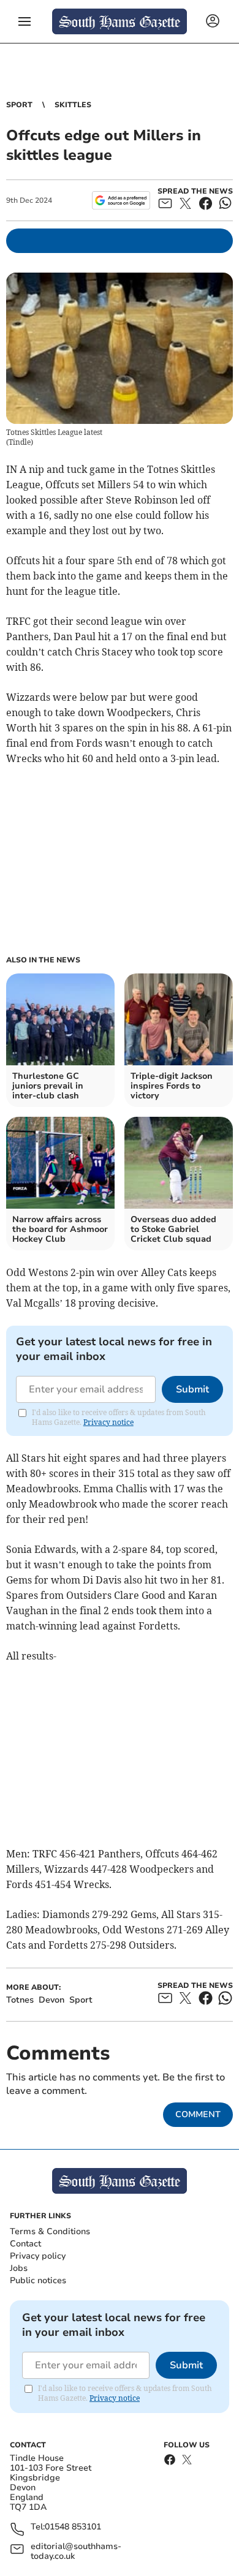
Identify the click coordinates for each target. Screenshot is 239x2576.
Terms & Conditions (50, 2231)
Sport (19, 105)
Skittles (73, 105)
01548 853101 (73, 2527)
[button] (25, 21)
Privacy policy (38, 2256)
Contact (25, 2244)
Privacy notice (108, 1422)
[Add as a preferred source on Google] (121, 200)
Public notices (38, 2280)
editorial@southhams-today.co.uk (76, 2551)
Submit (192, 1389)
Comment (198, 2114)
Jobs (19, 2268)
